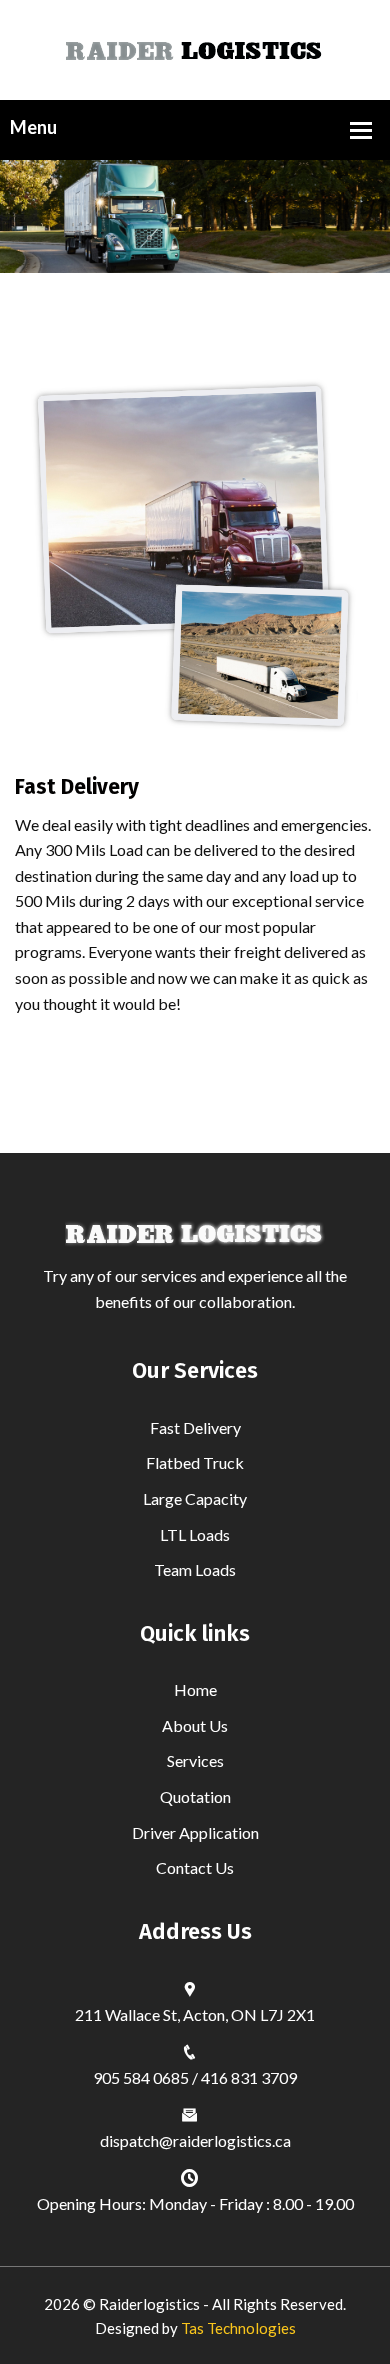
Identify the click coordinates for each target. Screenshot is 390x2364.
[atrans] (195, 47)
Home (195, 1689)
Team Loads (195, 1569)
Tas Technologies (238, 2328)
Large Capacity (195, 1498)
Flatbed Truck (195, 1462)
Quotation (195, 1796)
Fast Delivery (195, 1427)
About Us (195, 1725)
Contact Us (195, 1867)
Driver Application (195, 1832)
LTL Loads (195, 1534)
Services (195, 1760)
